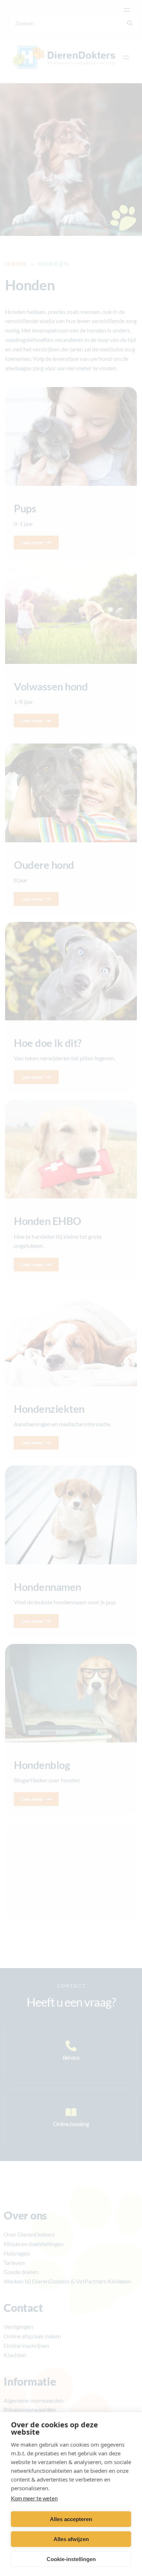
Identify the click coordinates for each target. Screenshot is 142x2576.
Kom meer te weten (34, 2498)
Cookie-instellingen (71, 2559)
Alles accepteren (71, 2519)
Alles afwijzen (71, 2539)
